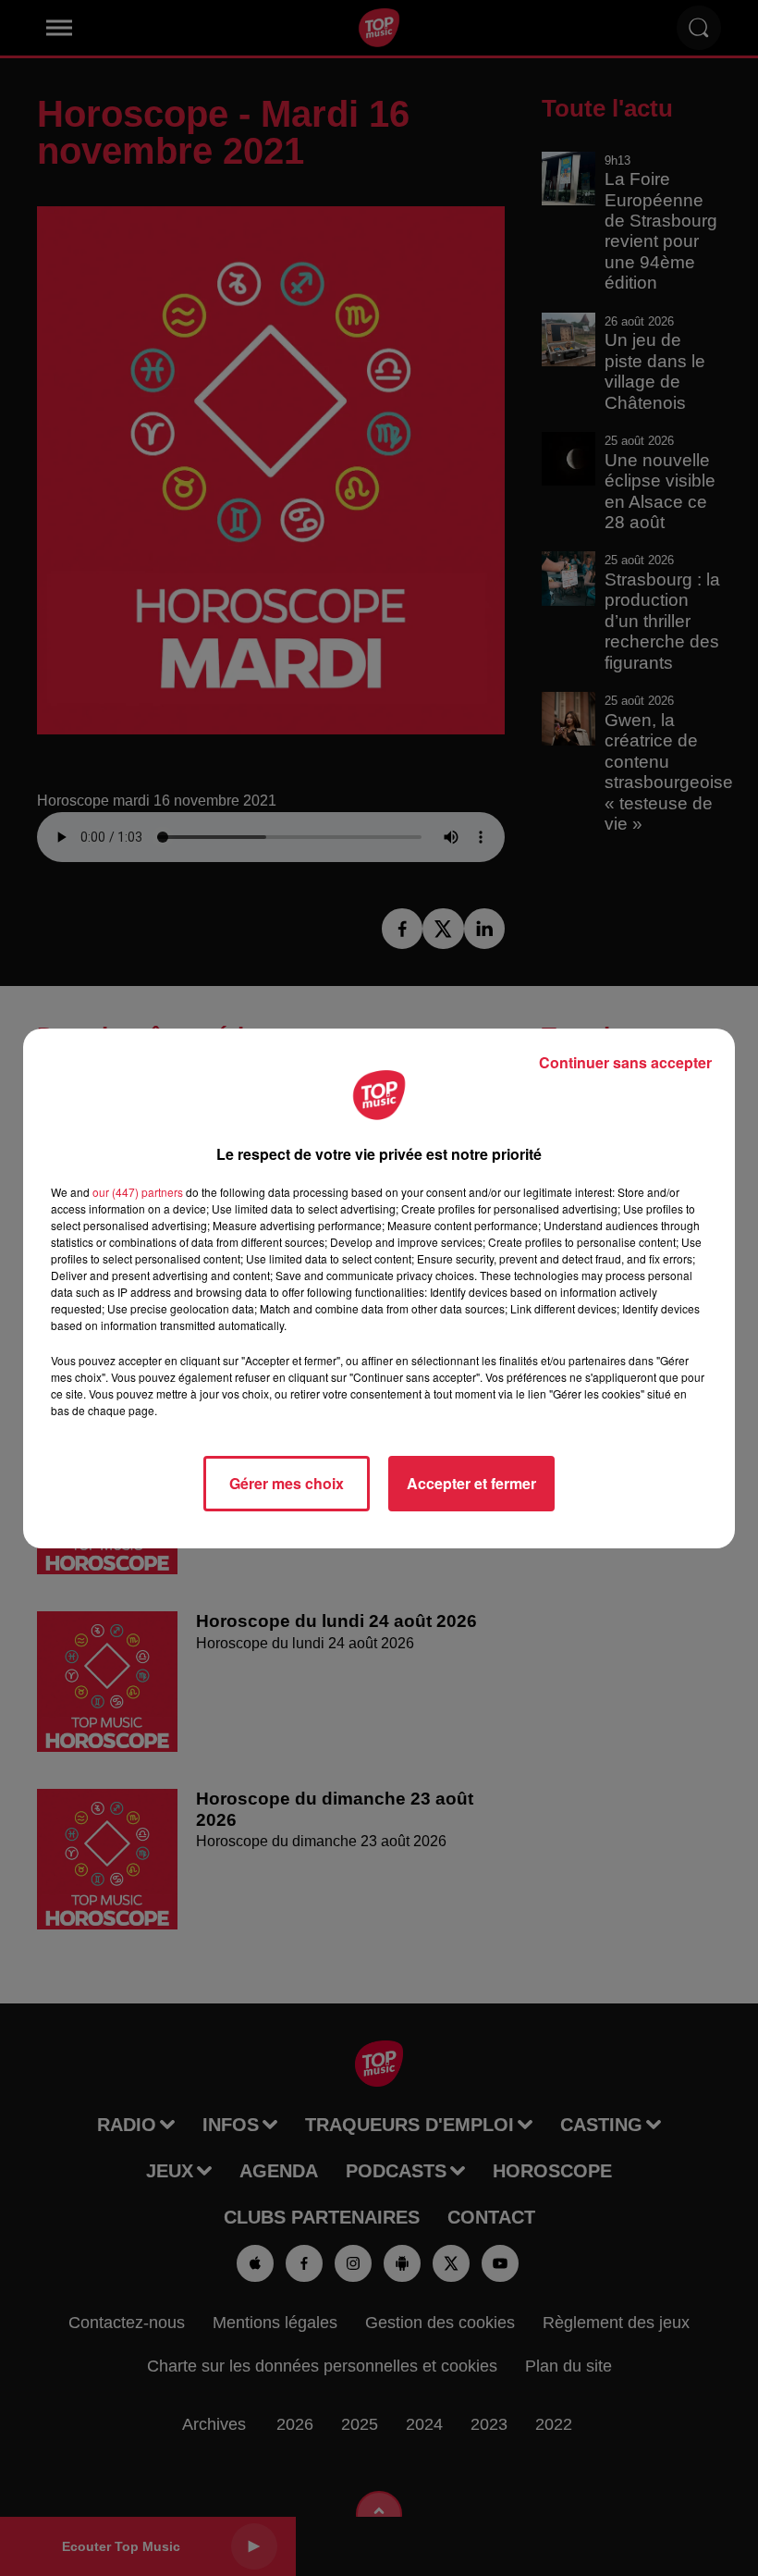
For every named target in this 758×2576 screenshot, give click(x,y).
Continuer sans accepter (625, 1062)
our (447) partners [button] (138, 1192)
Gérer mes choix (287, 1483)
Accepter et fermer (471, 1483)
